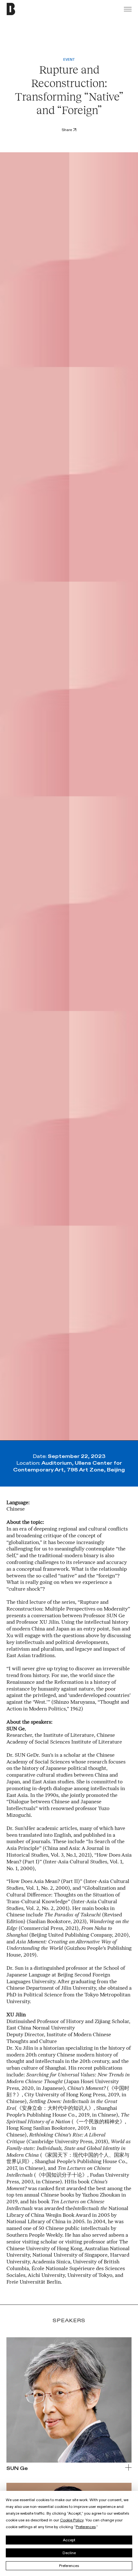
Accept (69, 2540)
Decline (69, 2553)
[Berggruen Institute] (24, 9)
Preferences (69, 2566)
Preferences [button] (86, 2527)
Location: (69, 1467)
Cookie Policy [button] (72, 2520)
